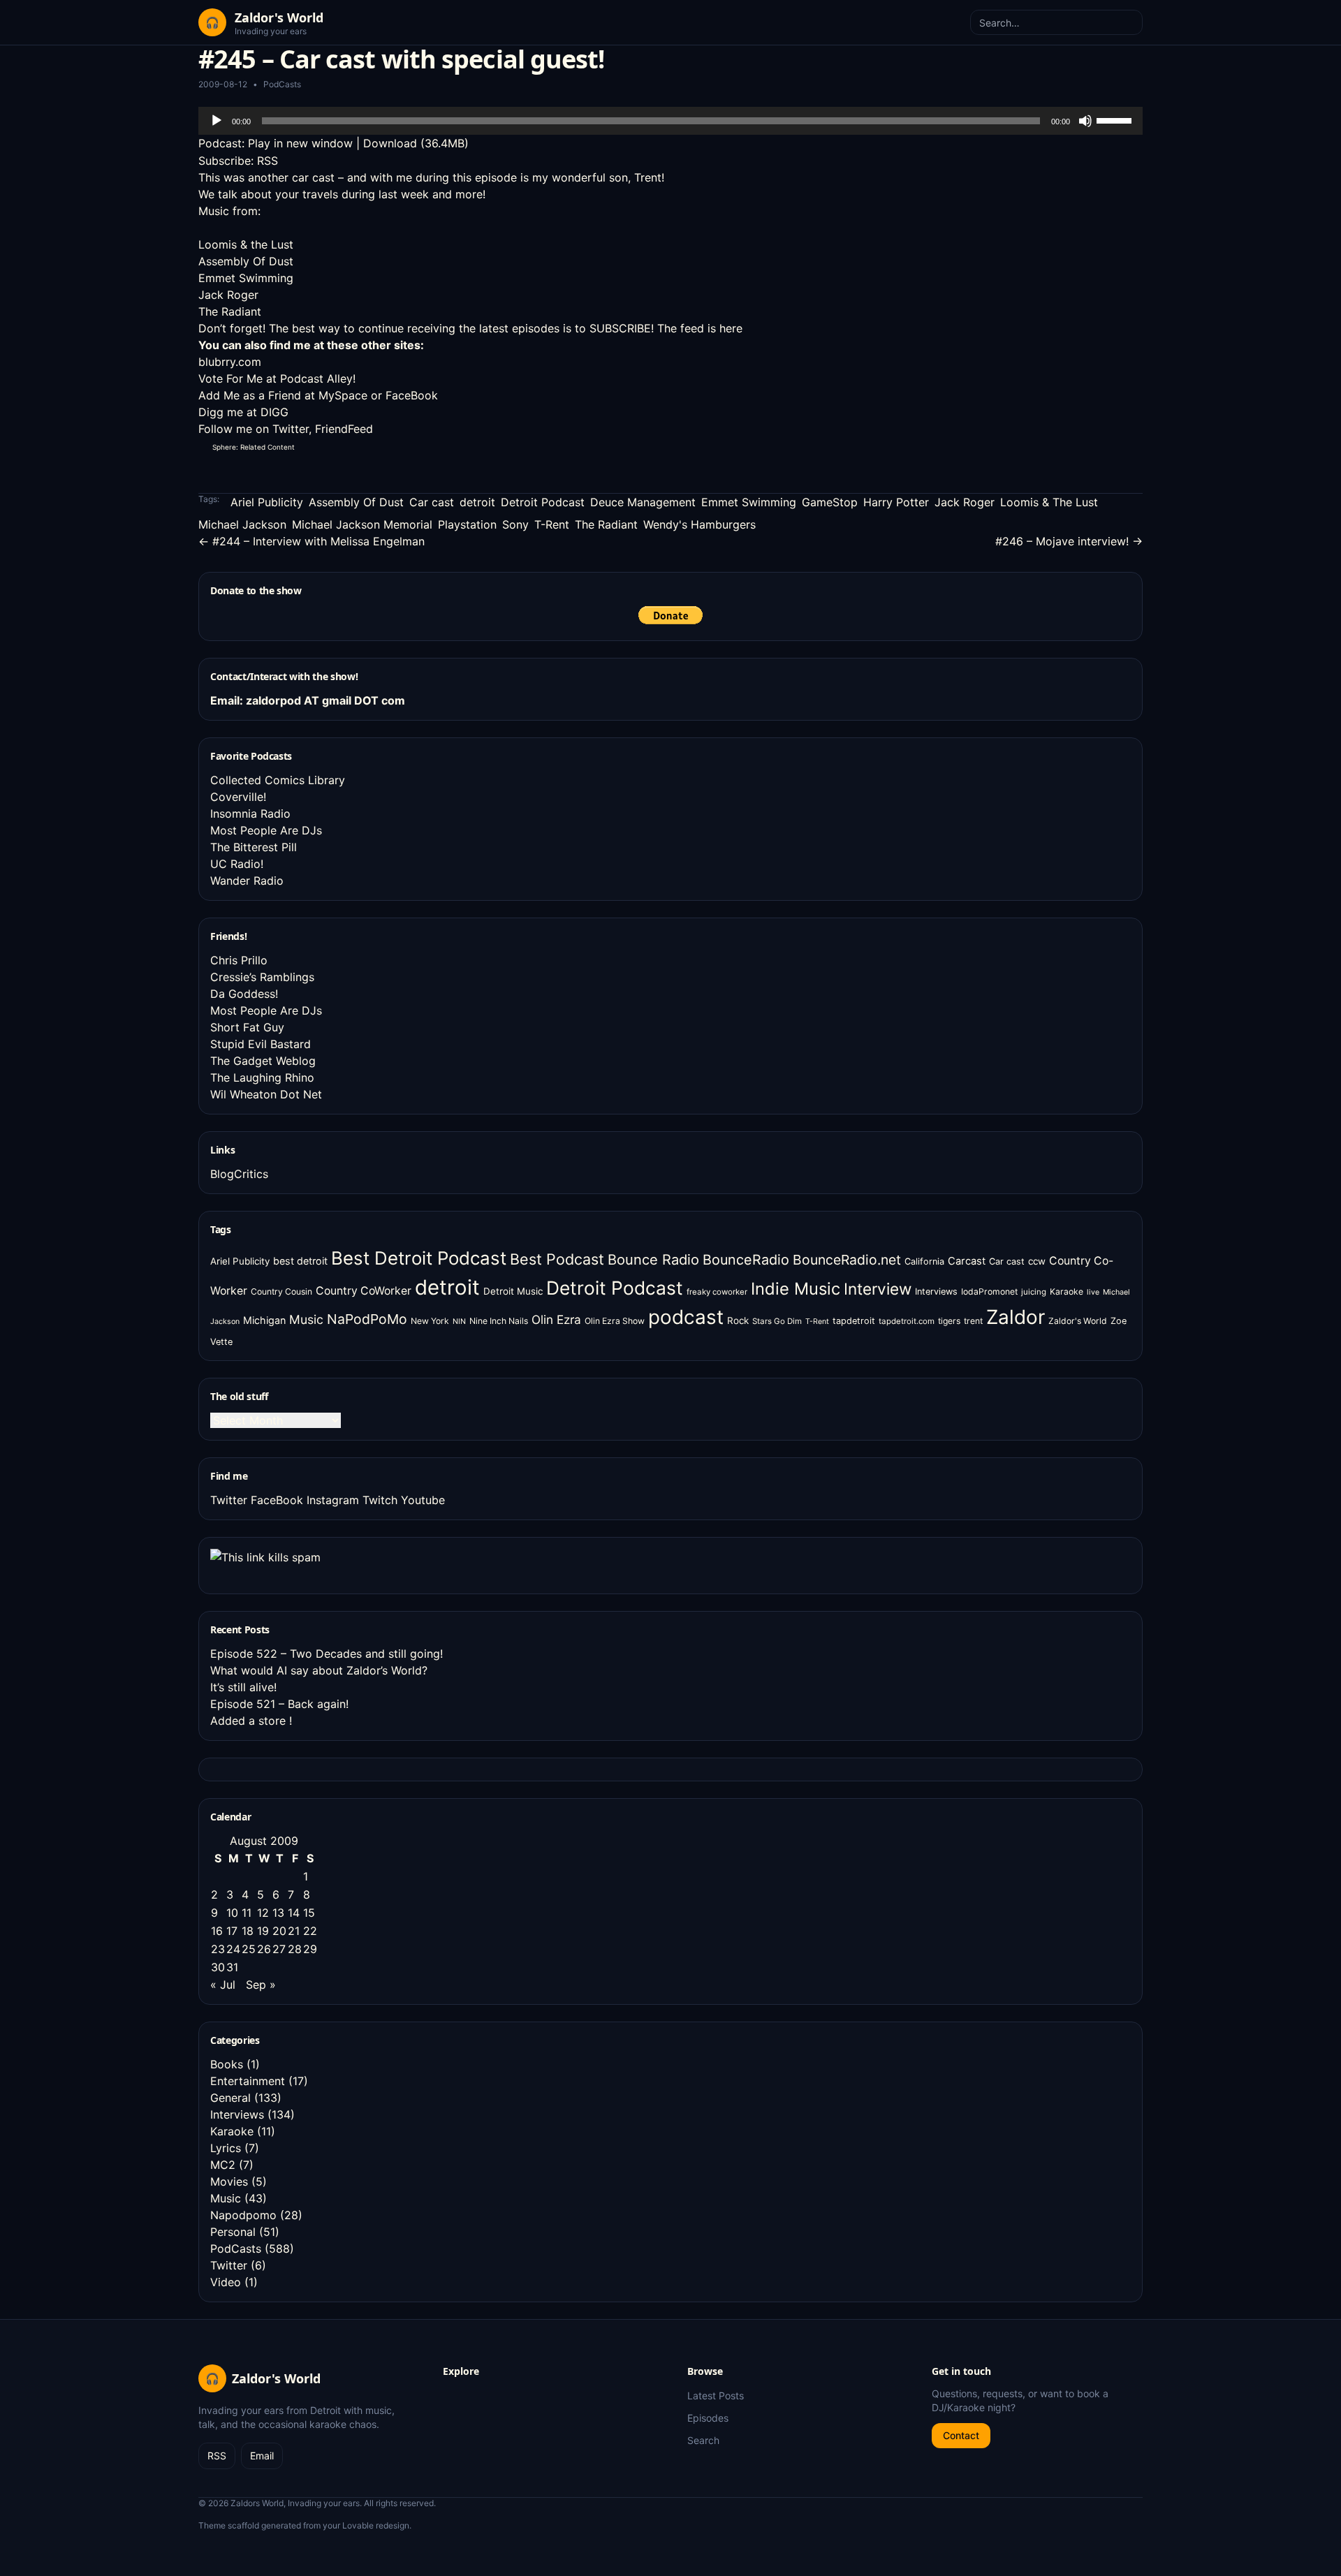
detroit (477, 502)
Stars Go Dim (777, 1321)
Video (226, 2282)
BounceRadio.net (847, 1260)
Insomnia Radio (250, 814)
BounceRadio (746, 1260)
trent (973, 1321)
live (1093, 1292)
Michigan (264, 1320)
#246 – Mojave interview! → (1069, 541)
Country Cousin (281, 1291)
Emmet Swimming (246, 278)
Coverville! (238, 797)
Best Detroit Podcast (419, 1258)
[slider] (1116, 119)
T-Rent (552, 524)
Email (262, 2456)
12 (263, 1913)
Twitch (380, 1500)
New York (430, 1321)
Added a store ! (251, 1721)
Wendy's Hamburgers (699, 524)
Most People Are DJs (266, 830)
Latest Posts (716, 2395)
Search (703, 2440)
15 (309, 1913)
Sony (515, 524)
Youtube (423, 1500)
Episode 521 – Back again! (279, 1704)
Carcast (967, 1261)
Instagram (333, 1500)
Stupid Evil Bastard (261, 1044)
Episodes (708, 2418)
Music (306, 1319)
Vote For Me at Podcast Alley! (277, 378)
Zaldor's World (1078, 1321)
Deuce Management (643, 502)
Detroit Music (513, 1291)
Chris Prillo (239, 960)
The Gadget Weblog (263, 1061)
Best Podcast (557, 1259)
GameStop (830, 502)
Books (227, 2064)
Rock (738, 1320)
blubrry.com (230, 362)
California (924, 1261)
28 (295, 1949)
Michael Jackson (242, 524)
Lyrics (226, 2148)
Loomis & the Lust (246, 244)
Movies (229, 2181)
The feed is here (700, 328)
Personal (233, 2232)
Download (390, 143)
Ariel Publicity (267, 502)
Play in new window (300, 143)
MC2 (223, 2165)
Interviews (936, 1291)
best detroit (300, 1261)
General (230, 2098)
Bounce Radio (653, 1260)
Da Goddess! (244, 994)
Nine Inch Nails (499, 1321)
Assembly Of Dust (246, 261)
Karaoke (1067, 1291)
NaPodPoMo (367, 1319)
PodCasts (282, 84)
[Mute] (1085, 121)
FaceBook (412, 395)
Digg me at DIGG (243, 412)
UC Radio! (237, 864)
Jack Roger (228, 295)
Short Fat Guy (247, 1027)
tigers (949, 1321)
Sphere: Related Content (254, 447)
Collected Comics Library (278, 780)
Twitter (291, 429)
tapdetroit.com (907, 1321)
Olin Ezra (556, 1319)
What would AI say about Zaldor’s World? (319, 1670)
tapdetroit (854, 1321)
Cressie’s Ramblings (262, 977)
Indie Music (796, 1289)
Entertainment (248, 2081)
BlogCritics (239, 1174)
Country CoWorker (364, 1291)
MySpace (343, 395)
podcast (686, 1317)
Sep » (261, 1985)
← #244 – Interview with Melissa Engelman (312, 541)
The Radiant (230, 311)
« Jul (223, 1985)
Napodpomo (243, 2215)
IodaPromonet (989, 1291)
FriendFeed (344, 429)
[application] (670, 121)
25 (249, 1949)
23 (218, 1949)
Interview (878, 1289)
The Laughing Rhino (262, 1077)
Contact (961, 2435)
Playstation (467, 524)
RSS (268, 161)
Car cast (432, 502)
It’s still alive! (243, 1687)
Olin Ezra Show (615, 1321)
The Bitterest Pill (254, 847)
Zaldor (1016, 1317)
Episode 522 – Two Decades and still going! (327, 1654)
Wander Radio (247, 881)
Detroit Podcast (543, 502)
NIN (459, 1322)
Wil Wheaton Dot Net (266, 1094)
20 (279, 1931)
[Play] (217, 121)
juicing (1034, 1292)
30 (218, 1967)
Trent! (649, 177)
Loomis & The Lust (1049, 502)
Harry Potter (896, 502)
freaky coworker (717, 1292)
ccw (1037, 1261)
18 (248, 1931)
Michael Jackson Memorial (362, 524)
